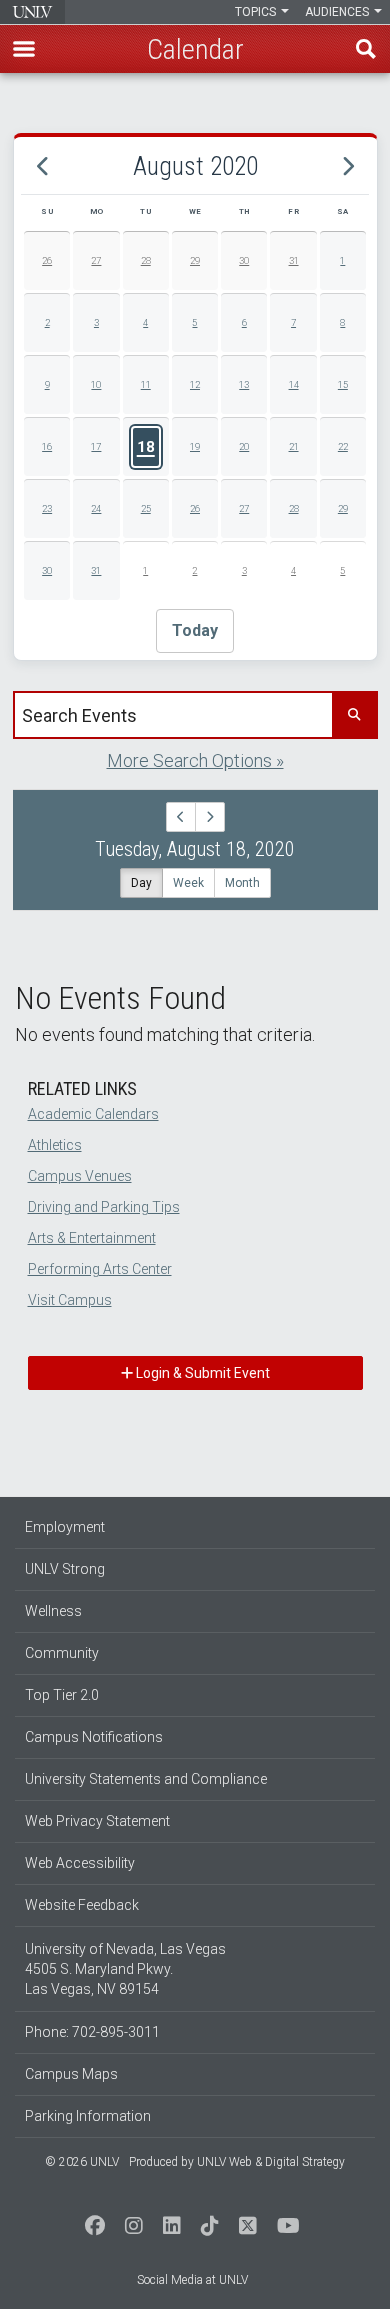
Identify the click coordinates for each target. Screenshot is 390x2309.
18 (146, 447)
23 (47, 508)
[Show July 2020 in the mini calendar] (43, 167)
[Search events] (354, 715)
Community (62, 1653)
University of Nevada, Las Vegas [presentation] (32, 12)
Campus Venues (80, 1176)
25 (146, 508)
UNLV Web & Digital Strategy (271, 2162)
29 (195, 260)
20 (244, 446)
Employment (65, 1527)
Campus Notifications (94, 1737)
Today (195, 630)
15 (343, 384)
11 (146, 384)
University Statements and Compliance (146, 1779)
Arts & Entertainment (92, 1238)
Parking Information (88, 2116)
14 (294, 384)
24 (96, 508)
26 (47, 260)
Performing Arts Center (100, 1269)
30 (244, 260)
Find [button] (366, 49)
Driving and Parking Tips (104, 1207)
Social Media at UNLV (192, 2280)
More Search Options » (195, 760)
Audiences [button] (338, 12)
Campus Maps (71, 2074)
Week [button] (188, 883)
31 (294, 260)
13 (244, 384)
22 (343, 446)
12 (195, 384)
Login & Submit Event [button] (201, 1373)
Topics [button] (257, 12)
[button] (24, 49)
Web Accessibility (80, 1863)
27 (96, 260)
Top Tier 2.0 (62, 1695)
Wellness (53, 1611)
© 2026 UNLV (82, 2162)
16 (47, 446)
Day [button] (141, 883)
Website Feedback (82, 1905)
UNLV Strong (65, 1569)
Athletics (55, 1145)
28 (146, 260)
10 (96, 384)
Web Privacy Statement (97, 1821)
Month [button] (242, 883)
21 (294, 446)
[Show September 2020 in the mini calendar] (347, 167)
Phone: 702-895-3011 (92, 2032)
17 (96, 446)
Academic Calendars (93, 1114)
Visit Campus (70, 1300)
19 (195, 446)
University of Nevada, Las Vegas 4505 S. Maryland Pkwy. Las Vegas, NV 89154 (125, 1969)
